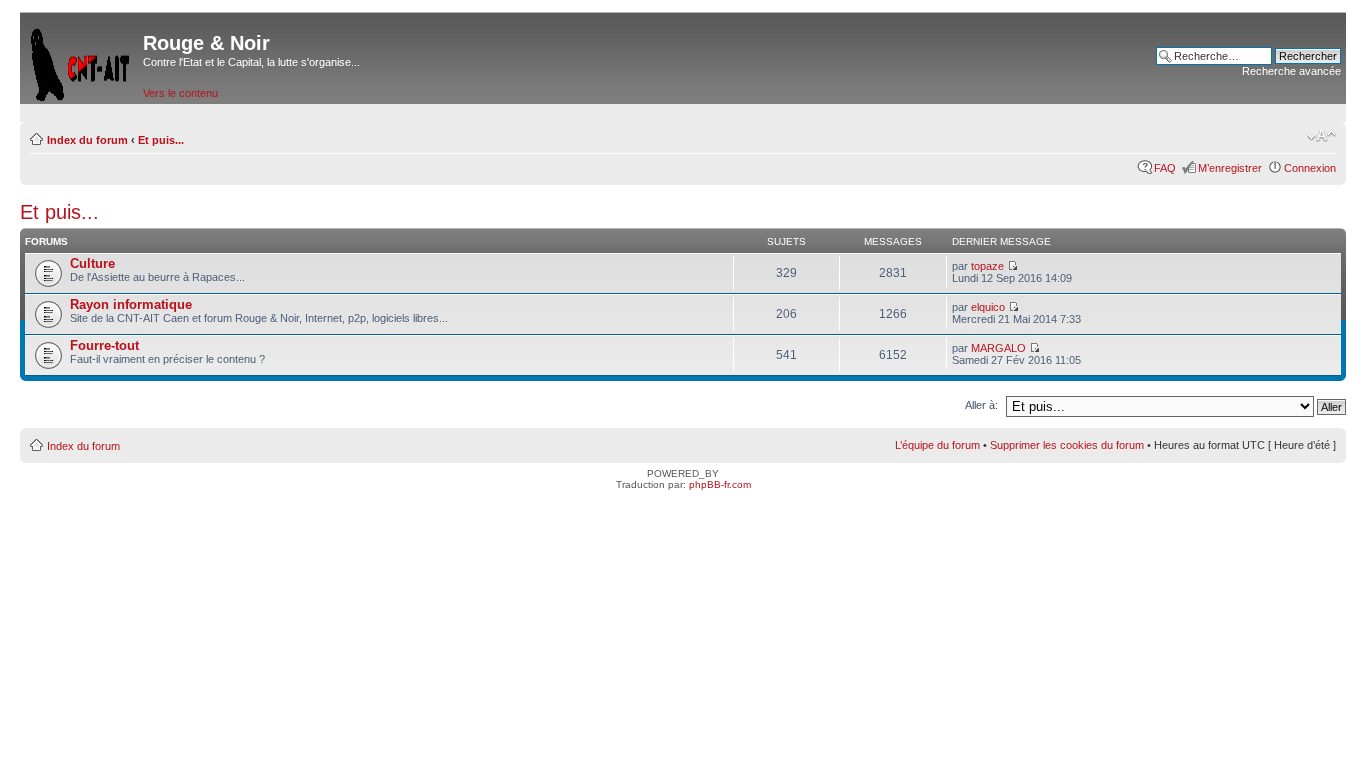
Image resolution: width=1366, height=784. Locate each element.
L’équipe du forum (937, 445)
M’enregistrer (1230, 168)
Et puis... (161, 140)
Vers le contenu (180, 93)
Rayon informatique (131, 304)
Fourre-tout (104, 345)
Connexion (1310, 168)
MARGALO (998, 348)
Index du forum (87, 140)
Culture (92, 263)
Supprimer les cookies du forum (1067, 445)
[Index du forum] (81, 60)
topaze (987, 266)
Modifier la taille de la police (1321, 136)
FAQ (1165, 168)
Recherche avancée (1291, 71)
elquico (988, 307)
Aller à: (981, 405)
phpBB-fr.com (720, 484)
